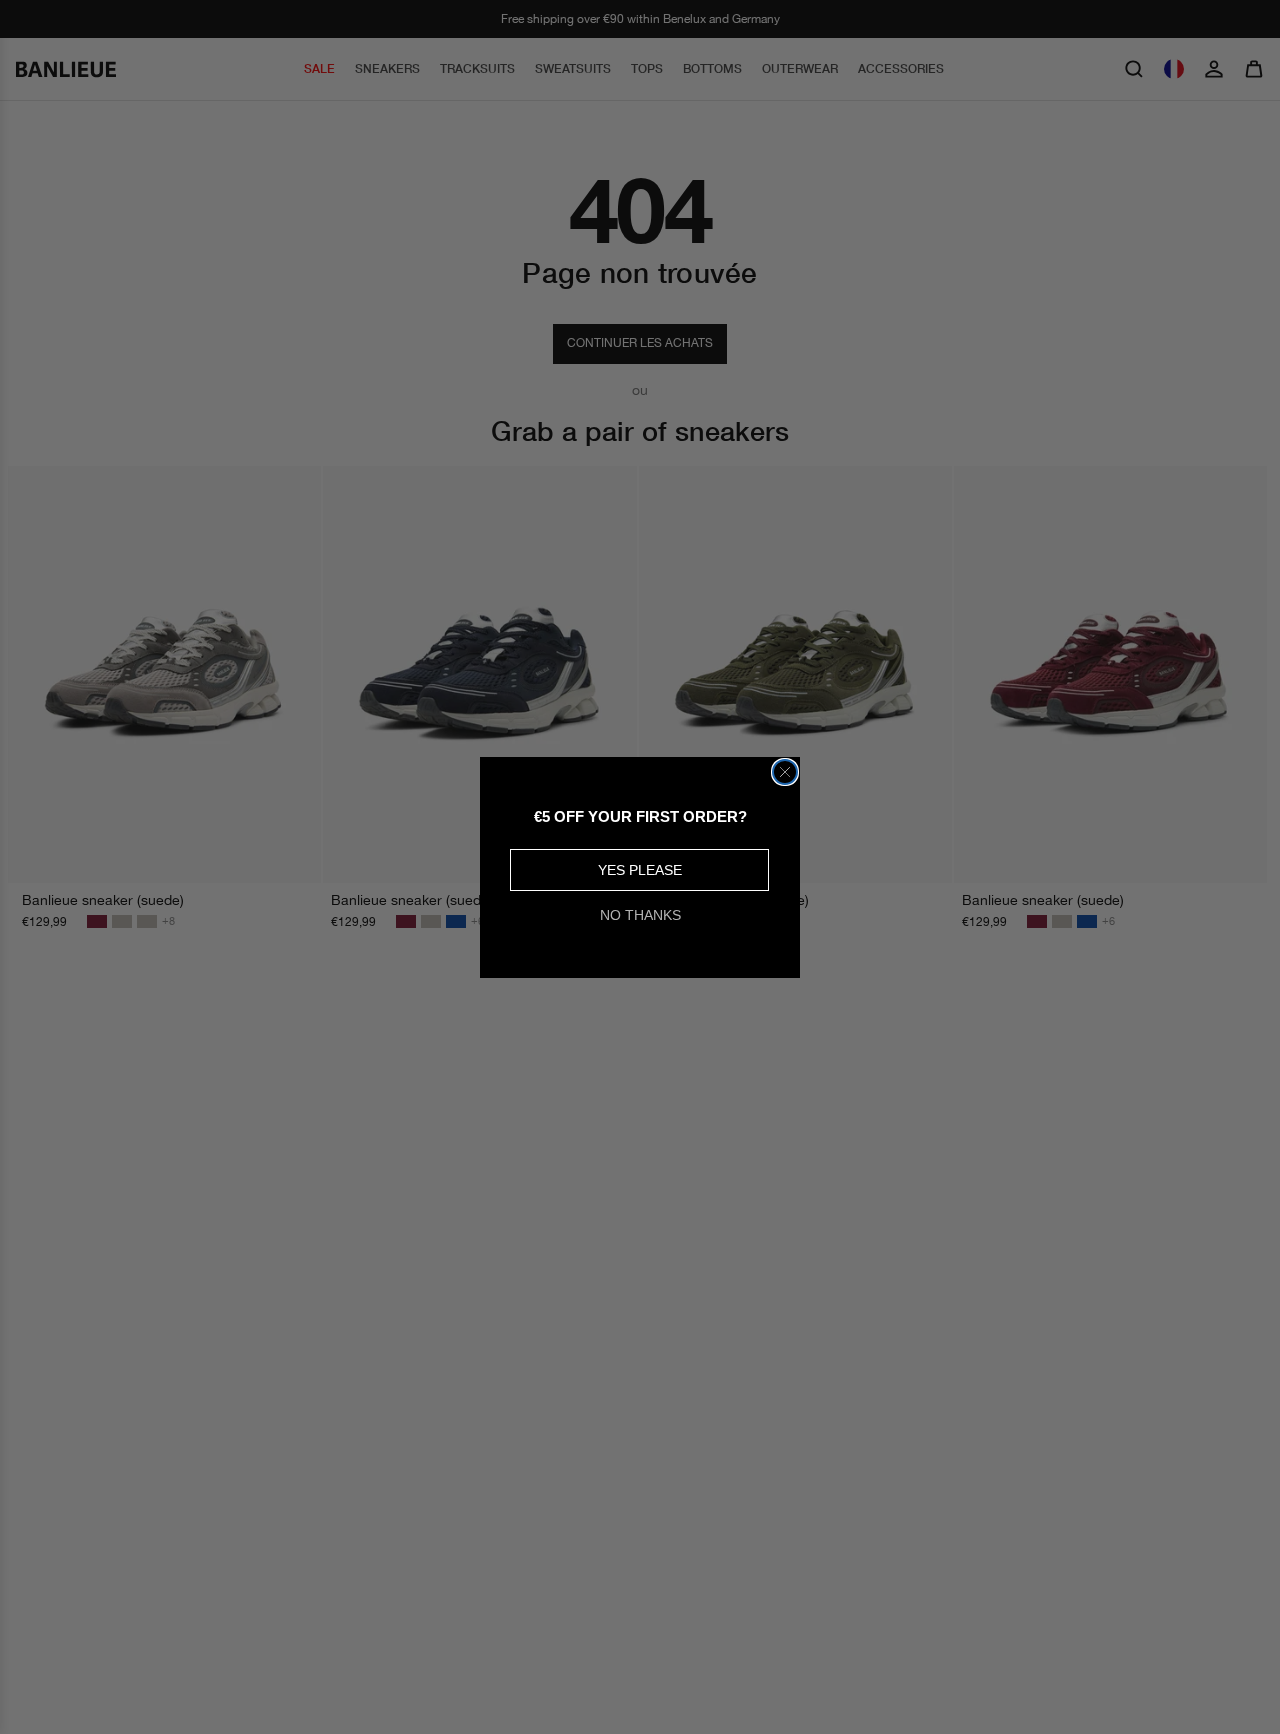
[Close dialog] (785, 772)
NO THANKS (640, 915)
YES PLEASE (640, 870)
